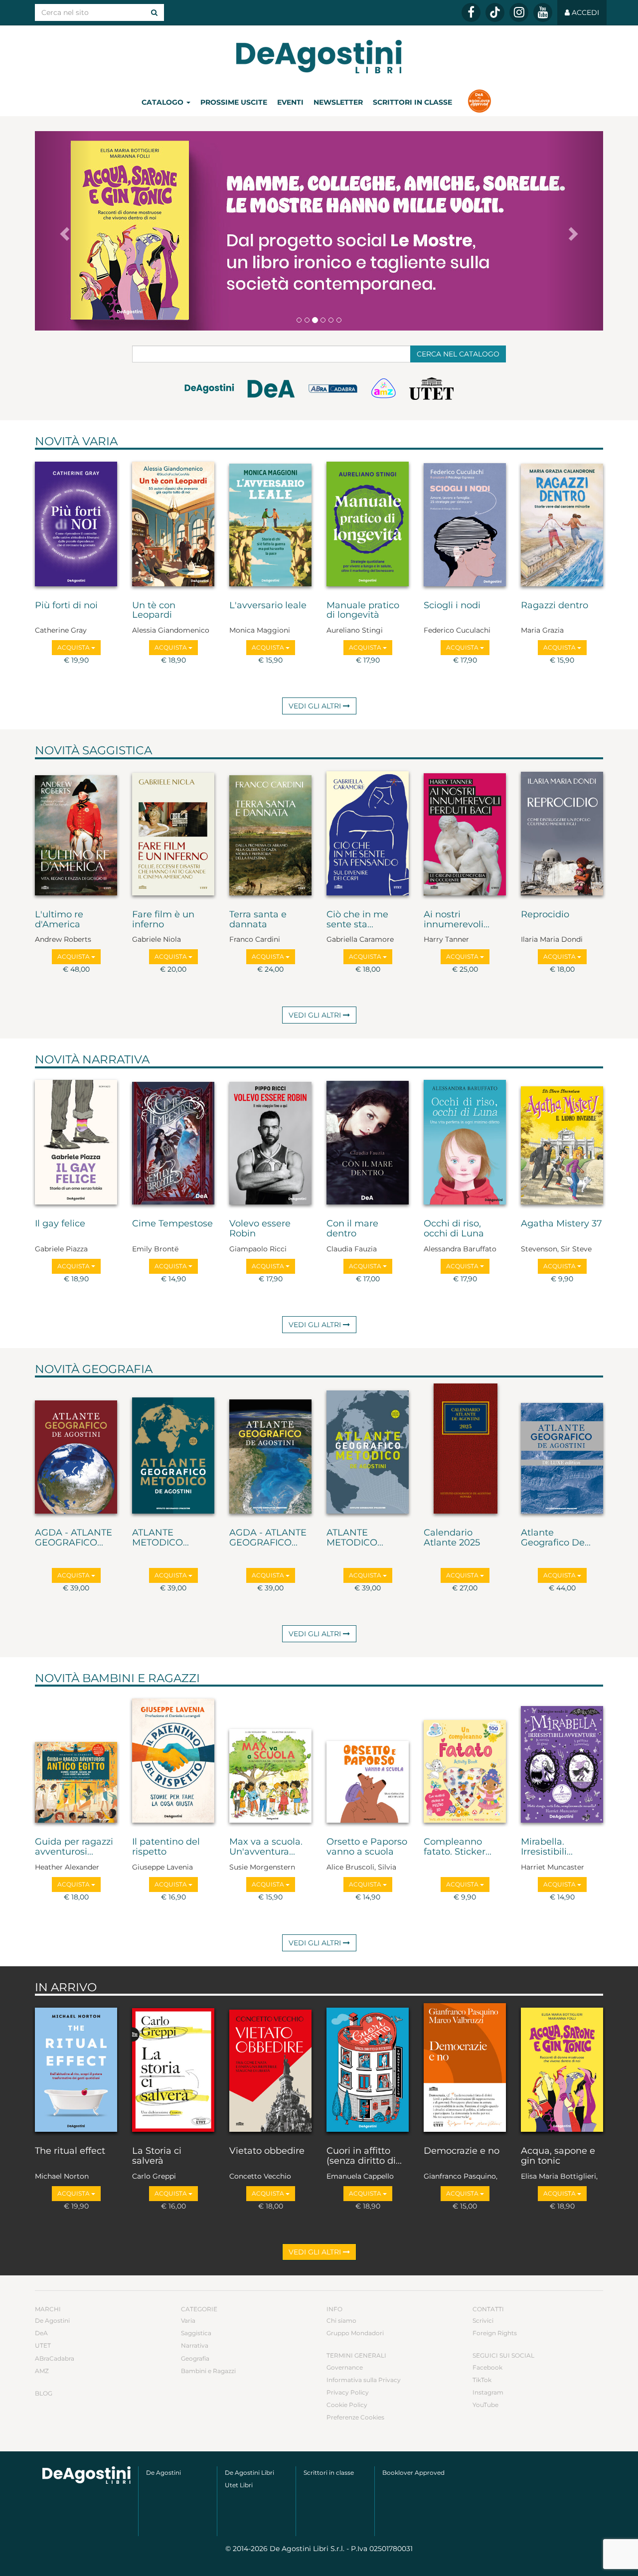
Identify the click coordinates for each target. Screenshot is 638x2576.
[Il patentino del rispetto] (173, 1759)
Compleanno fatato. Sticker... (458, 1847)
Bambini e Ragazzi (208, 2371)
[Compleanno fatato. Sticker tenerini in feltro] (465, 1759)
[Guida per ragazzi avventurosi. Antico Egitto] (76, 1759)
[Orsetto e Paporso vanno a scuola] (368, 1759)
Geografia (195, 2358)
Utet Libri (239, 2485)
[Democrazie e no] (465, 2068)
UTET (43, 2345)
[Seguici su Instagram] (519, 12)
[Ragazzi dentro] (562, 522)
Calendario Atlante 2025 (452, 1538)
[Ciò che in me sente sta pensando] (368, 832)
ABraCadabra (55, 2358)
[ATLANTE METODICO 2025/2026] (368, 1450)
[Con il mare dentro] (368, 1141)
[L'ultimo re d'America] (76, 832)
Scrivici (483, 2320)
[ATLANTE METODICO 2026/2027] (173, 1450)
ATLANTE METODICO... (160, 1538)
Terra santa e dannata (258, 920)
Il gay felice (60, 1224)
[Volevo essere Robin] (270, 1141)
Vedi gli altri (316, 706)
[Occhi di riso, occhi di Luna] (465, 1141)
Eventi (290, 102)
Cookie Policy (347, 2405)
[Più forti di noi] (76, 522)
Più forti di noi (66, 606)
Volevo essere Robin (260, 1229)
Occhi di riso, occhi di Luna (454, 1229)
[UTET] (431, 389)
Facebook (487, 2367)
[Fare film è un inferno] (173, 832)
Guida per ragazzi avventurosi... (74, 1847)
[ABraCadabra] (333, 394)
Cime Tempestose (172, 1224)
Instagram (488, 2392)
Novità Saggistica (93, 750)
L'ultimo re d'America (59, 920)
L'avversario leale (268, 606)
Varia (188, 2320)
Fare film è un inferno (163, 920)
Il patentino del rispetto (166, 1847)
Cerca (458, 354)
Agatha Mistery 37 (561, 1224)
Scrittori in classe (412, 102)
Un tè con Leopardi (154, 611)
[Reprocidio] (562, 832)
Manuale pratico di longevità (363, 611)
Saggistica (196, 2333)
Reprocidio (545, 915)
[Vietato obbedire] (270, 2068)
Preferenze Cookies (355, 2417)
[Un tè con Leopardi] (173, 522)
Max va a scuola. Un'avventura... (266, 1847)
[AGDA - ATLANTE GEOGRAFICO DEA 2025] (270, 1450)
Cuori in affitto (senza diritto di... (364, 2156)
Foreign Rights (495, 2333)
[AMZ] (384, 389)
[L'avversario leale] (270, 522)
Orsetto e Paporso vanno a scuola (367, 1847)
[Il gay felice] (76, 1141)
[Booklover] (479, 102)
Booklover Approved (413, 2473)
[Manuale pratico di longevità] (368, 522)
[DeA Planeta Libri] (86, 2475)
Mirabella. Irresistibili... (547, 1847)
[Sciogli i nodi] (465, 522)
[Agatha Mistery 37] (562, 1141)
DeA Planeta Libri (319, 57)
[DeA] (271, 391)
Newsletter (338, 102)
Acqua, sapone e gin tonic (558, 2156)
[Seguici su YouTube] (543, 12)
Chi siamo (341, 2320)
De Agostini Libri (249, 2473)
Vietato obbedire (267, 2151)
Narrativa (195, 2345)
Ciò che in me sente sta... (357, 920)
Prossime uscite (234, 102)
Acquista (74, 647)
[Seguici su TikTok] (495, 12)
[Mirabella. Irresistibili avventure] (562, 1759)
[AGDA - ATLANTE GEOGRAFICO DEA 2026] (76, 1450)
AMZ (42, 2371)
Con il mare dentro (352, 1229)
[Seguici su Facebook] (471, 12)
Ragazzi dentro (555, 606)
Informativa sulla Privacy (364, 2380)
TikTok (482, 2380)
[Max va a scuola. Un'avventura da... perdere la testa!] (270, 1759)
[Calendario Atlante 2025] (465, 1450)
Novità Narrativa (92, 1059)
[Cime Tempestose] (173, 1141)
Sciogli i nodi (452, 606)
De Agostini (52, 2320)
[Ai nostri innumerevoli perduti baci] (465, 832)
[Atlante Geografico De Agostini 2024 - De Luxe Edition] (562, 1450)
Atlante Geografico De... (556, 1538)
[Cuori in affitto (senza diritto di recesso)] (368, 2068)
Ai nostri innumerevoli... (457, 920)
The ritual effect (70, 2151)
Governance (345, 2367)
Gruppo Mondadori (355, 2333)
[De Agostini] (209, 394)
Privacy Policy (348, 2392)
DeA (41, 2333)
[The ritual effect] (76, 2068)
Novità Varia (76, 441)
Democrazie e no (462, 2151)
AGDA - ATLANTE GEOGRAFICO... (74, 1538)
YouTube (485, 2405)
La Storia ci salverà (157, 2156)
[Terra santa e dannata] (270, 832)
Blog (44, 2393)
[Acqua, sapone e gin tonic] (562, 2068)
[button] (63, 231)
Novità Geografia (94, 1369)
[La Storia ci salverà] (173, 2068)
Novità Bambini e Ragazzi (117, 1678)
